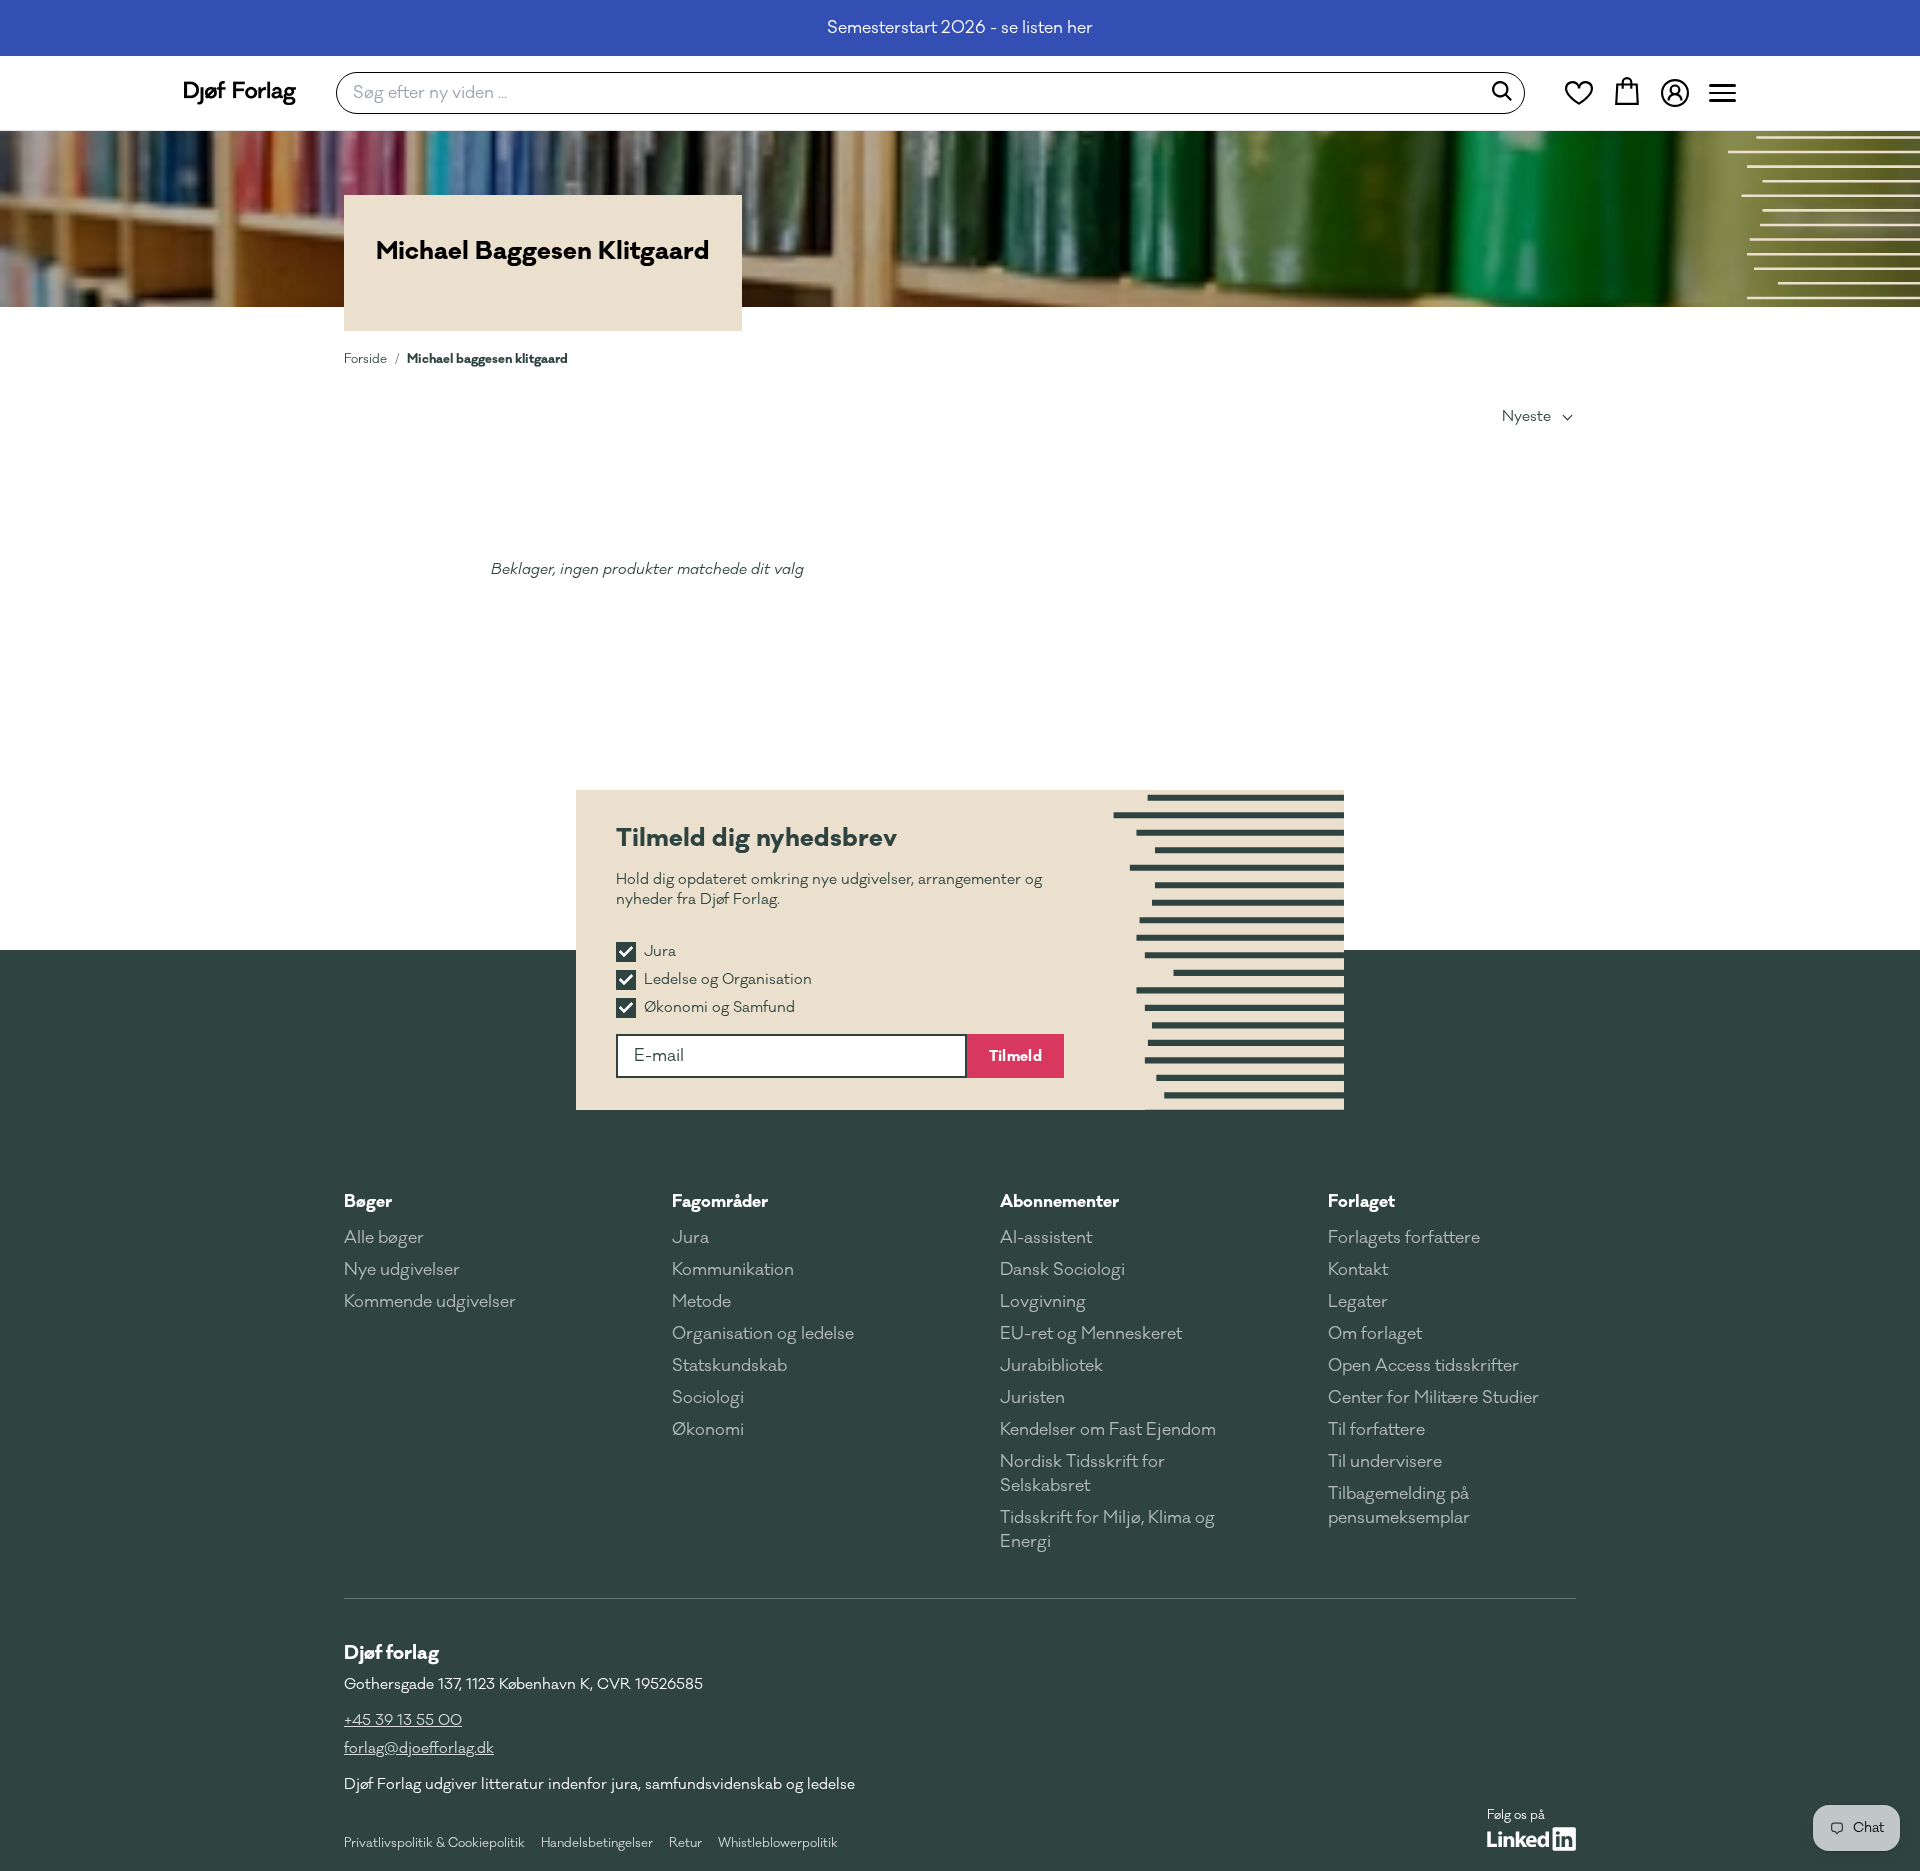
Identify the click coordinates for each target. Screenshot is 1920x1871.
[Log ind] (1675, 93)
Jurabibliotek (1051, 1366)
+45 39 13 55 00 (403, 1720)
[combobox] (914, 93)
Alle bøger (384, 1238)
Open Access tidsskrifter (1423, 1366)
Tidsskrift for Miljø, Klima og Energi (1107, 1530)
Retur (685, 1843)
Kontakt (1358, 1270)
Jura (690, 1238)
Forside (365, 359)
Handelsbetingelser (597, 1843)
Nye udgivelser (402, 1270)
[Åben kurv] (1627, 93)
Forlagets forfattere (1404, 1238)
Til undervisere (1385, 1462)
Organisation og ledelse (763, 1334)
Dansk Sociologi (1062, 1270)
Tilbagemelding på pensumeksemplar (1399, 1506)
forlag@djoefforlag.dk (419, 1748)
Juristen (1032, 1398)
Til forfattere (1376, 1430)
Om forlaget (1375, 1334)
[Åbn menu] (1722, 93)
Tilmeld (1015, 1056)
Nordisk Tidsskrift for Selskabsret (1082, 1474)
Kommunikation (733, 1270)
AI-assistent (1046, 1238)
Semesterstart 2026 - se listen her (960, 28)
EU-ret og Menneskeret (1091, 1334)
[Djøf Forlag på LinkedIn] (1531, 1839)
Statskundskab (729, 1366)
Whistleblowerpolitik (778, 1843)
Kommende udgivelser (430, 1302)
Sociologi (708, 1398)
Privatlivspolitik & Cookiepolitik (434, 1843)
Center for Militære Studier (1433, 1398)
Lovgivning (1043, 1302)
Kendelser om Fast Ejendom (1108, 1430)
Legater (1358, 1302)
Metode (701, 1302)
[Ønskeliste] (1579, 93)
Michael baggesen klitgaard (487, 358)
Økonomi (708, 1430)
